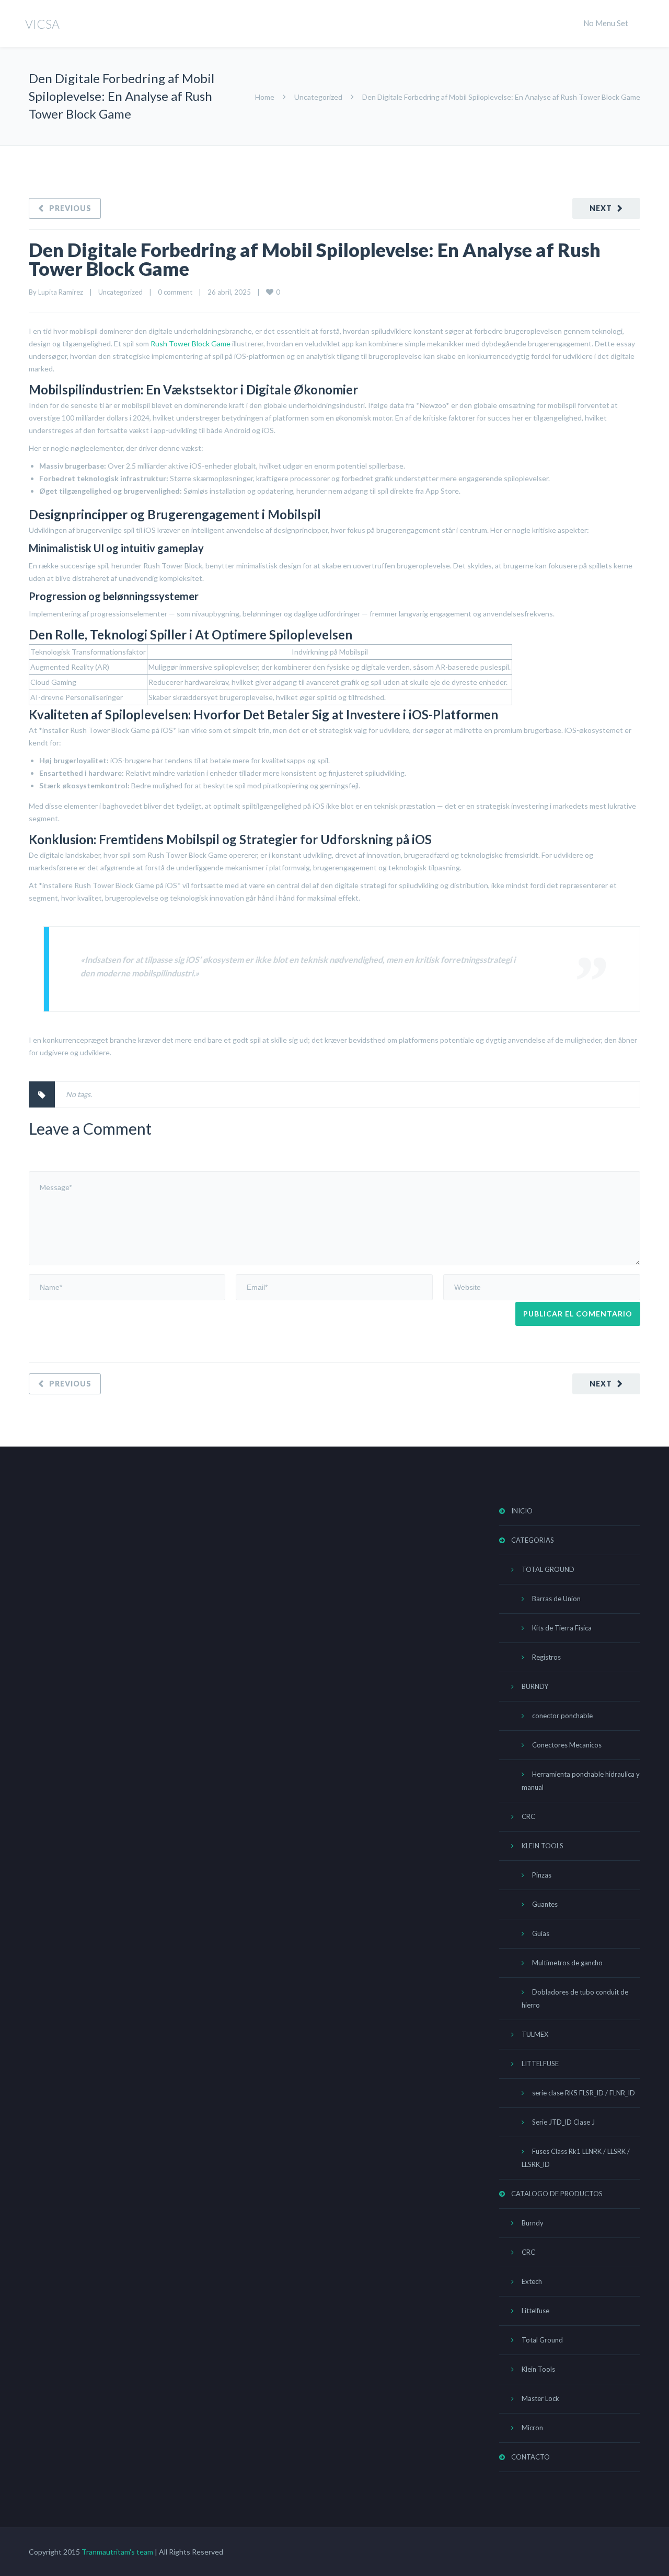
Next (601, 208)
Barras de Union (556, 1599)
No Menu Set (606, 23)
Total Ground (542, 2340)
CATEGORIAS (533, 1540)
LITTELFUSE (540, 2064)
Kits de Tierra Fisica (562, 1628)
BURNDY (535, 1686)
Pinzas (542, 1875)
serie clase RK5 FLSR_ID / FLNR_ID (584, 2093)
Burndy (533, 2223)
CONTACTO (530, 2457)
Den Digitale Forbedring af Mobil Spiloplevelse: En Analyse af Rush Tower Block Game (315, 259)
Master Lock (540, 2398)
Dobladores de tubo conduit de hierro (575, 1998)
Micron (532, 2428)
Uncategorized (318, 97)
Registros (546, 1657)
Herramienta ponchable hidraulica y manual (581, 1781)
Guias (541, 1933)
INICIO (522, 1511)
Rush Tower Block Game (191, 343)
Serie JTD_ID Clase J (563, 2122)
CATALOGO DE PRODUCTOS (557, 2194)
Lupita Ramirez (61, 292)
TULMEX (535, 2034)
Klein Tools (538, 2369)
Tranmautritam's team (117, 2552)
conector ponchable (562, 1716)
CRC (528, 1816)
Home (265, 97)
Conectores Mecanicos (567, 1745)
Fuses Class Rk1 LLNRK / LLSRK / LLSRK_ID (576, 2158)
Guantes (545, 1904)
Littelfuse (535, 2311)
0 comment (175, 292)
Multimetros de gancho (567, 1963)
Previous (70, 208)
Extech (532, 2281)
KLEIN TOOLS (543, 1846)
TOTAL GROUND (548, 1569)
